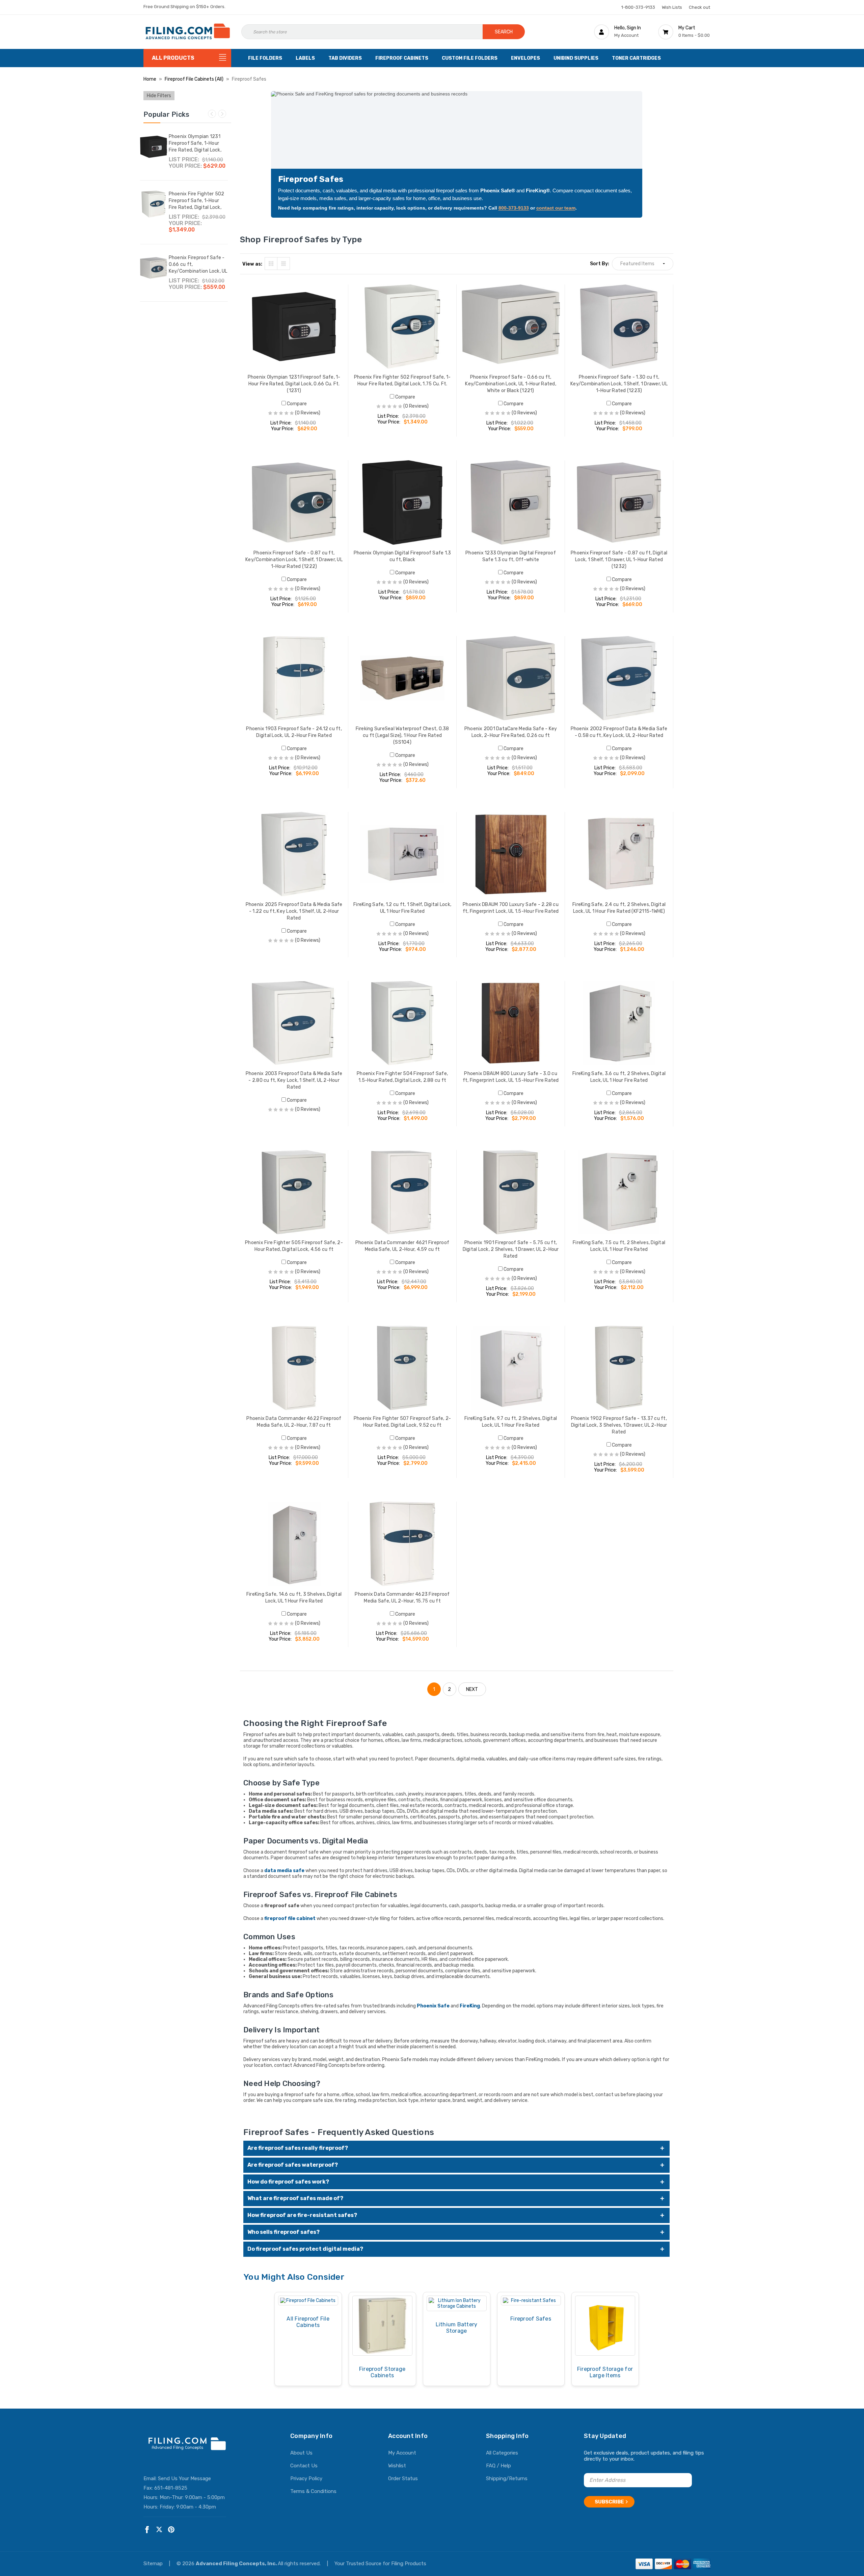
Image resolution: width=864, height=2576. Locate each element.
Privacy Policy (306, 2478)
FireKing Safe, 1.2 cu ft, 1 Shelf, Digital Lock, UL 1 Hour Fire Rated (402, 908)
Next (222, 114)
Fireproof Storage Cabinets (382, 2372)
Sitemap (154, 2564)
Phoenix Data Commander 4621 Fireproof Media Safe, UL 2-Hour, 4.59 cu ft (402, 1246)
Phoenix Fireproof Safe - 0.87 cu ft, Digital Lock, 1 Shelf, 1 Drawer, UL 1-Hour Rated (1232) (619, 560)
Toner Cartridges (636, 58)
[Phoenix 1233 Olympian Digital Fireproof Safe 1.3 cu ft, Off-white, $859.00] (511, 502)
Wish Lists (672, 7)
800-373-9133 (514, 208)
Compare (296, 404)
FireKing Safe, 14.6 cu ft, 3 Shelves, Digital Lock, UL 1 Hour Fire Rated (294, 1598)
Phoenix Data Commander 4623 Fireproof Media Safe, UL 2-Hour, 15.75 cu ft (402, 1598)
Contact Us (304, 2466)
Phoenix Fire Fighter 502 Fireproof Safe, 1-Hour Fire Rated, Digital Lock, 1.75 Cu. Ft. (197, 204)
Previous (212, 114)
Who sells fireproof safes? (283, 2232)
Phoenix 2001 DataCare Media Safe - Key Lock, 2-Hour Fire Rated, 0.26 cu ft (511, 732)
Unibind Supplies (576, 58)
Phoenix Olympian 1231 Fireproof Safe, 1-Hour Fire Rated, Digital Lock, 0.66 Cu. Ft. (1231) (195, 147)
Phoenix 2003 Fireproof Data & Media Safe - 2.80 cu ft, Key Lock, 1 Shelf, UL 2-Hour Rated (294, 1080)
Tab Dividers (345, 58)
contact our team (556, 208)
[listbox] (643, 264)
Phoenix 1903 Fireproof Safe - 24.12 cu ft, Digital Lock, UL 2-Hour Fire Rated (294, 732)
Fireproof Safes (531, 2319)
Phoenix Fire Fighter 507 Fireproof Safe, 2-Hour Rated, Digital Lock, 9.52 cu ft (402, 1422)
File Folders (265, 58)
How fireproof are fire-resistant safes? (302, 2215)
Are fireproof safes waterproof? (293, 2165)
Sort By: (600, 264)
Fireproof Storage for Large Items (605, 2372)
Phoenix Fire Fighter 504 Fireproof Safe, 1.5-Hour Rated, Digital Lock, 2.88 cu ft (402, 1077)
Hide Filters (159, 96)
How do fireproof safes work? (288, 2182)
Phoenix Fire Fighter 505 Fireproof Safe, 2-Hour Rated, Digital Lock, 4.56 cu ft (294, 1246)
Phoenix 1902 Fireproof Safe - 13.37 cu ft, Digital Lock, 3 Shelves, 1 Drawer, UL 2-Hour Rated (619, 1425)
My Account (402, 2453)
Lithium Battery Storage (457, 2328)
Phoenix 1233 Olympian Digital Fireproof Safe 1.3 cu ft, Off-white (511, 556)
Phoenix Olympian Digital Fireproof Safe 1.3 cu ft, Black (402, 556)
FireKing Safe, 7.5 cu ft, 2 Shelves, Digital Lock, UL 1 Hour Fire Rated (619, 1246)
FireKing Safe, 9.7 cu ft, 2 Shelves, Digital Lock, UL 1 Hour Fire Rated (511, 1422)
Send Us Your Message (184, 2478)
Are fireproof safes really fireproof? (298, 2148)
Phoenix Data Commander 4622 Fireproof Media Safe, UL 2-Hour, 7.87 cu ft (294, 1422)
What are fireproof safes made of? (295, 2198)
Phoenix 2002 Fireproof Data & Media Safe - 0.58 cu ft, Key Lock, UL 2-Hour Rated (619, 732)
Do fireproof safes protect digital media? (305, 2249)
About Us (301, 2453)
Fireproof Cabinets (402, 58)
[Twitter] (159, 2530)
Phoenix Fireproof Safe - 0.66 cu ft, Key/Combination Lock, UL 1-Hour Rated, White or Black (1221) (198, 271)
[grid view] (271, 264)
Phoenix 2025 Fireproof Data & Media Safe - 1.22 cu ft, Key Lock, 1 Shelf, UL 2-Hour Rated (294, 911)
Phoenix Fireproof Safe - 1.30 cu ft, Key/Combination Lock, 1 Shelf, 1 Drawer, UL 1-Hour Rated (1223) (619, 384)
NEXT (472, 1689)
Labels (305, 58)
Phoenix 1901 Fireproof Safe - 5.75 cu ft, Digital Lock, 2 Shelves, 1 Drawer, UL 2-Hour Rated (511, 1249)
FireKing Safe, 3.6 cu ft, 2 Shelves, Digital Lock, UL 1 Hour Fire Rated (619, 1077)
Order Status (403, 2478)
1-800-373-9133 (638, 7)
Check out (699, 7)
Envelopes (525, 58)
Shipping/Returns (507, 2478)
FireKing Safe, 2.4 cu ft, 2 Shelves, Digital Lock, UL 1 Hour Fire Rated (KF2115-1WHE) (619, 908)
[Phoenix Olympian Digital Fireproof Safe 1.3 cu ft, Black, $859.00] (402, 502)
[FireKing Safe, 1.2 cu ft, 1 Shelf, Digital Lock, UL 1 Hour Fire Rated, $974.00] (402, 854)
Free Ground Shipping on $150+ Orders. (184, 7)
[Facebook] (147, 2530)
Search (504, 32)
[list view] (283, 264)
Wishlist (397, 2466)
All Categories (502, 2453)
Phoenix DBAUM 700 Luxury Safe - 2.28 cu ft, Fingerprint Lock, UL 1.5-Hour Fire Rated (511, 908)
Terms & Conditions (313, 2491)
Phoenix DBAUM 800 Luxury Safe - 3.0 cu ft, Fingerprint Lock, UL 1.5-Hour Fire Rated (511, 1077)
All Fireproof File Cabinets (308, 2322)
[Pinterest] (171, 2530)
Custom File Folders (470, 58)
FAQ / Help (498, 2466)
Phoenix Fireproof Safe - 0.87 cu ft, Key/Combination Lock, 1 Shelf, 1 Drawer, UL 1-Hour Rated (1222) (294, 560)
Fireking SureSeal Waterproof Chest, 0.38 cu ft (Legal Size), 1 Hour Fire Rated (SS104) (402, 735)
